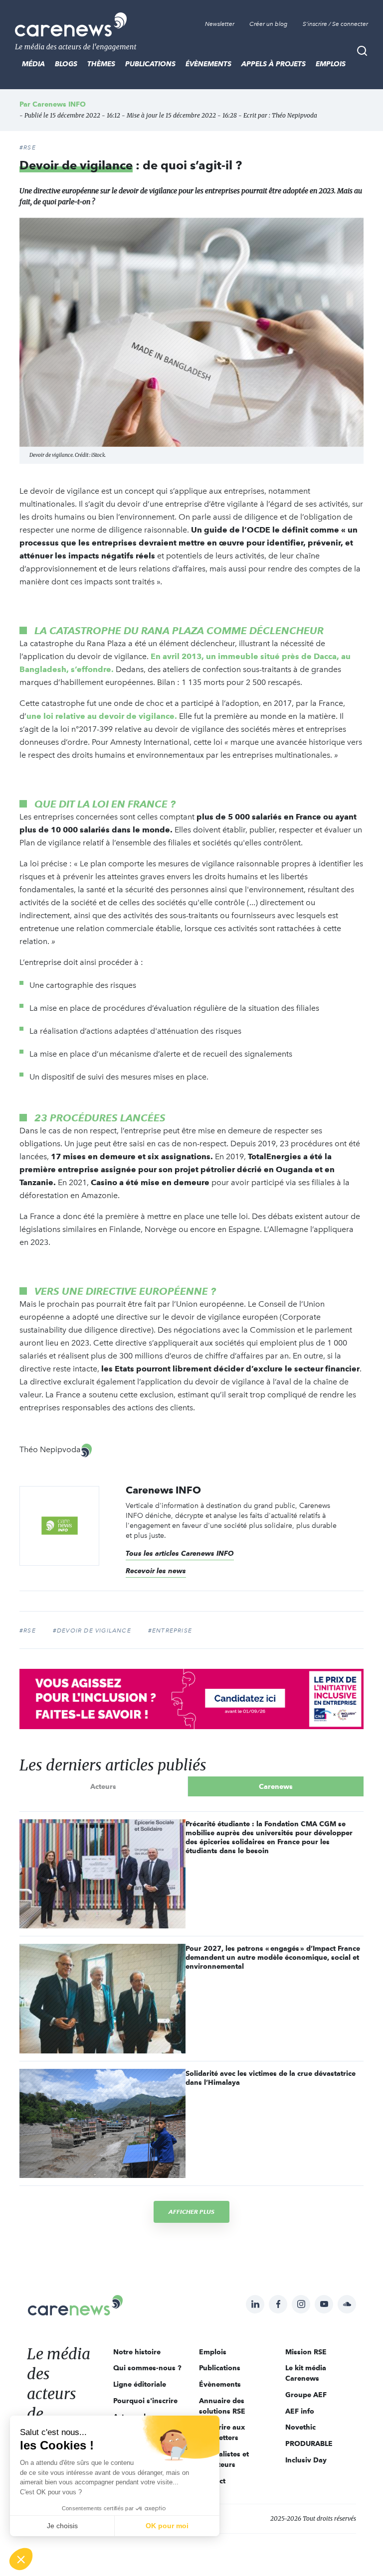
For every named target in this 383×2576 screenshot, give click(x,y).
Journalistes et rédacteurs (224, 2459)
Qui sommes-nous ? (147, 2368)
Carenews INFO (59, 104)
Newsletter (220, 24)
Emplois (331, 64)
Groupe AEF (306, 2395)
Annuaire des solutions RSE (222, 2406)
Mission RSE (306, 2352)
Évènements (208, 64)
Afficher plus (191, 2212)
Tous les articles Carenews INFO (180, 1553)
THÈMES (101, 64)
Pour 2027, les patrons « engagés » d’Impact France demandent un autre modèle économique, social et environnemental (273, 1957)
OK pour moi (167, 2526)
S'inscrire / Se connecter (335, 24)
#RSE (28, 147)
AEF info (300, 2411)
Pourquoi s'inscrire (145, 2401)
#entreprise (170, 1630)
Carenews (276, 1786)
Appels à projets (274, 64)
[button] (21, 2559)
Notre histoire (137, 2352)
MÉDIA (33, 64)
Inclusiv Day (306, 2460)
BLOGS (66, 64)
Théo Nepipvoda (294, 115)
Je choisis (62, 2526)
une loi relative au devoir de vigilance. (102, 716)
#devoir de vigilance (92, 1630)
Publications (150, 64)
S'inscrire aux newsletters (222, 2432)
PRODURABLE (309, 2443)
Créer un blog (269, 24)
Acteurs (103, 1786)
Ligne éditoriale (140, 2384)
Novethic (300, 2427)
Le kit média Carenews (306, 2373)
